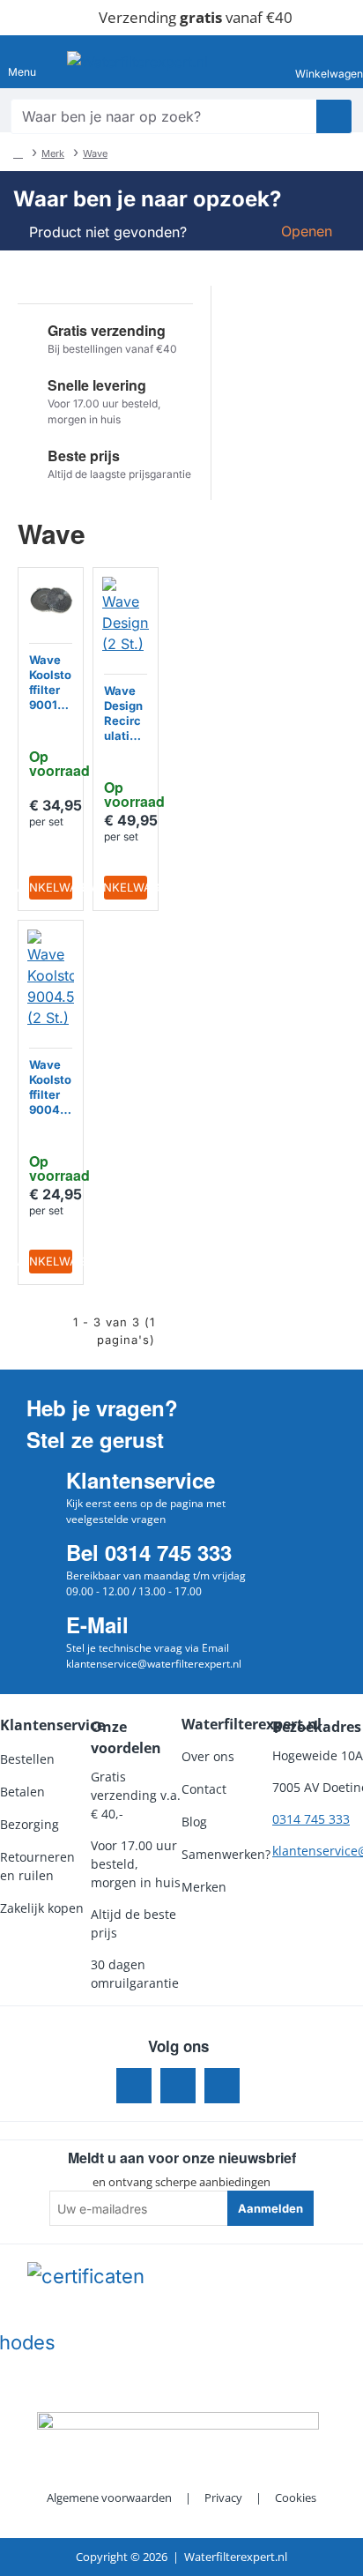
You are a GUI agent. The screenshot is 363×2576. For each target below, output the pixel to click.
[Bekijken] (334, 62)
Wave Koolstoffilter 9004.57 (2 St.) (50, 1088)
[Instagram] (178, 2086)
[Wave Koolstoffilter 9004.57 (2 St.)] (51, 979)
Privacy (223, 2498)
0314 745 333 (311, 1819)
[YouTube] (222, 2086)
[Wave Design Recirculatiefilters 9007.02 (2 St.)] (126, 616)
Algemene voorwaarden (109, 2498)
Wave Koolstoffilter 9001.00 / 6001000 (50, 683)
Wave (95, 153)
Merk (53, 153)
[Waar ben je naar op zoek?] (334, 116)
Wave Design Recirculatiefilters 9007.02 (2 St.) (126, 714)
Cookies (296, 2498)
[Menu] (22, 62)
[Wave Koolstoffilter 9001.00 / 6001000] (51, 600)
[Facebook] (134, 2086)
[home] (18, 153)
